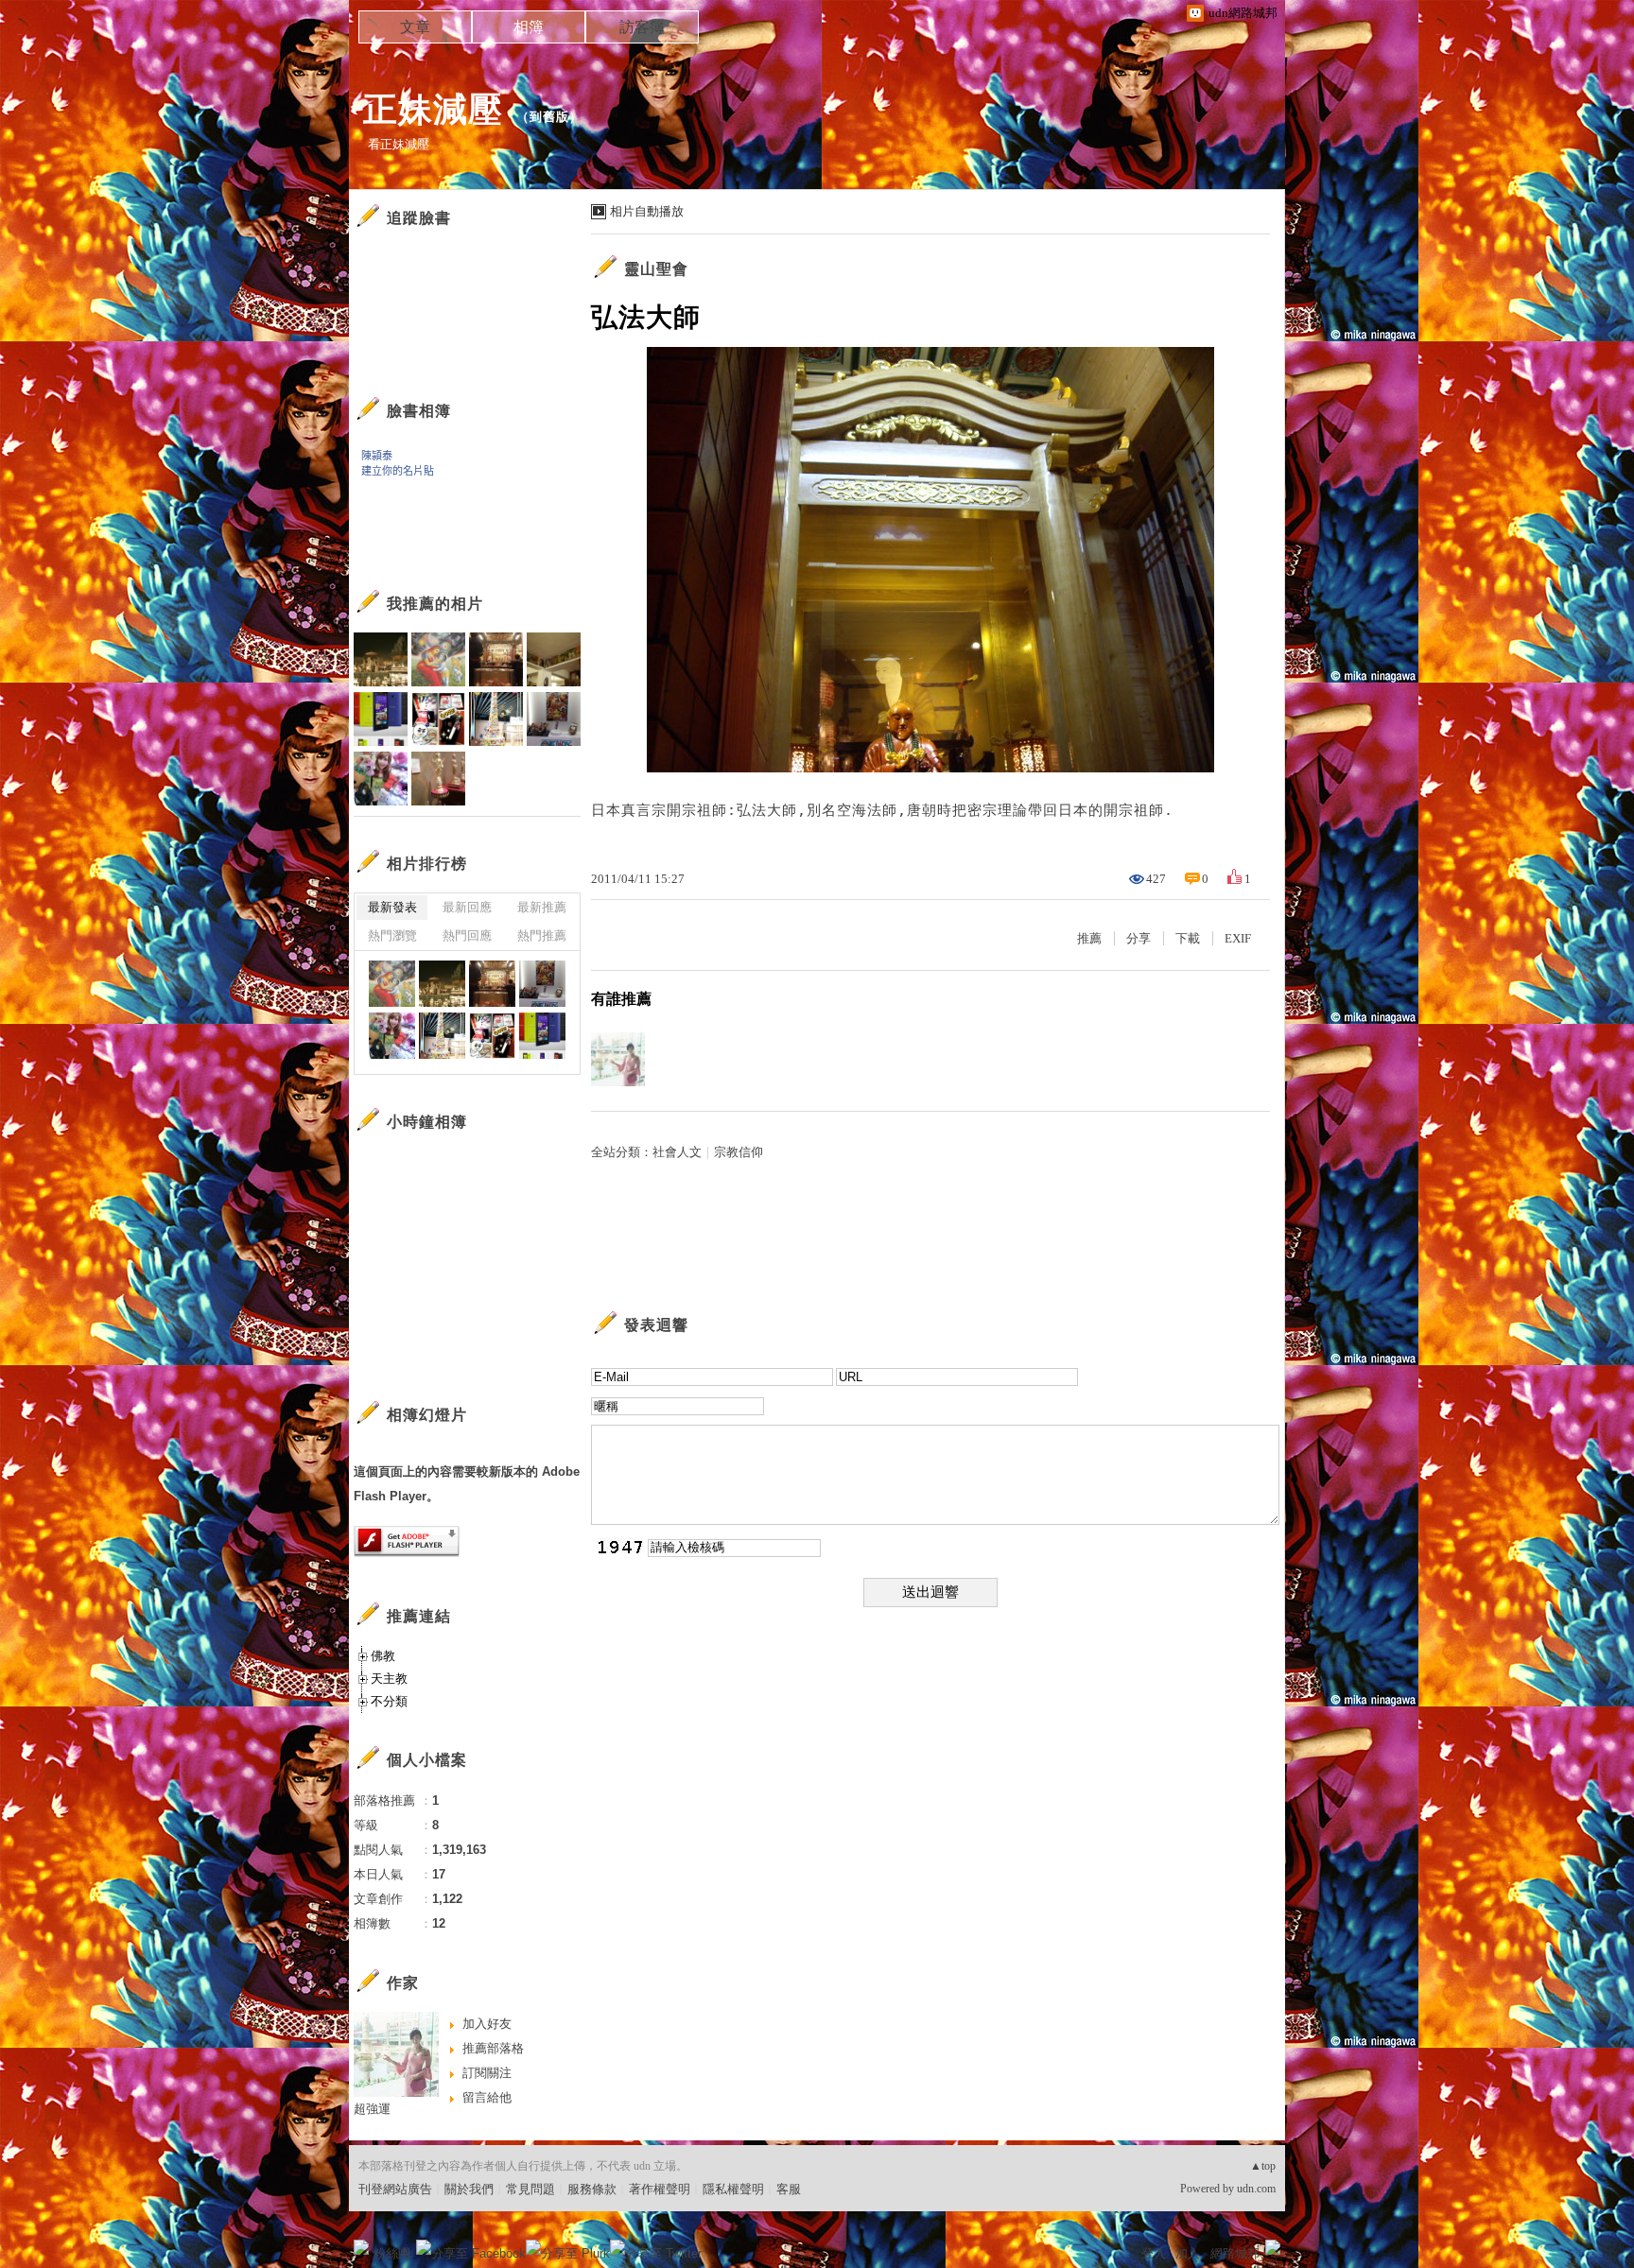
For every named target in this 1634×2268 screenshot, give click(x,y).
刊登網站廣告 (395, 2189)
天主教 (389, 1679)
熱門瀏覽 (392, 935)
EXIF (1238, 938)
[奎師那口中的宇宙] (392, 984)
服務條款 (592, 2189)
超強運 (372, 2109)
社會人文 (677, 1152)
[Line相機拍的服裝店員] (392, 1036)
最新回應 (467, 907)
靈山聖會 (656, 269)
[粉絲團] (361, 2247)
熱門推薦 (542, 935)
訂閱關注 (487, 2073)
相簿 (529, 27)
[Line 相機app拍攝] (442, 1036)
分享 (1139, 938)
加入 (1188, 2253)
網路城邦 (1235, 2253)
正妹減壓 (433, 109)
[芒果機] (542, 1036)
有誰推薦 (621, 999)
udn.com (1256, 2189)
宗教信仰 (739, 1152)
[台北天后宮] (492, 984)
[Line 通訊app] (492, 1036)
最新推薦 (542, 907)
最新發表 (392, 907)
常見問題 (530, 2189)
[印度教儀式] (442, 984)
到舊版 (549, 117)
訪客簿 (642, 27)
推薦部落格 (493, 2048)
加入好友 (487, 2024)
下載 (1188, 938)
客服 (789, 2189)
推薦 (1089, 938)
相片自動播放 (647, 211)
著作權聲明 (660, 2189)
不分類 (389, 1701)
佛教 (383, 1656)
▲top (1263, 2166)
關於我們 (469, 2189)
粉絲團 (392, 2253)
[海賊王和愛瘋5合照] (542, 984)
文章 (415, 27)
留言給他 (487, 2097)
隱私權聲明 (733, 2189)
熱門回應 (467, 935)
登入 (1154, 2253)
